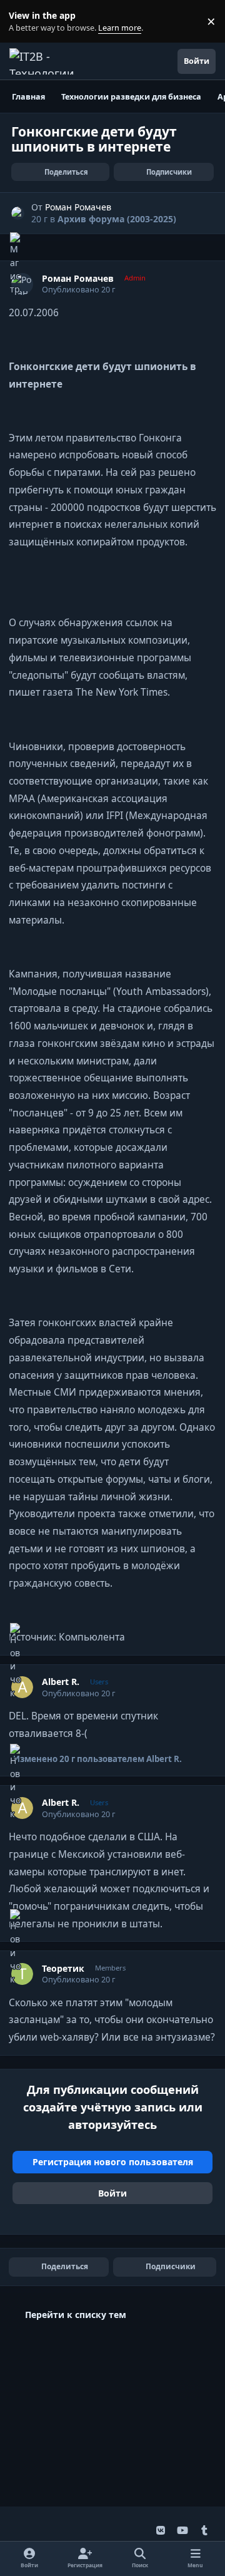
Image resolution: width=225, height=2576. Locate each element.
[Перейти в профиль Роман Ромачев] (18, 213)
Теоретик (63, 1969)
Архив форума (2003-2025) (117, 219)
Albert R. (61, 1682)
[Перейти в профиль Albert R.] (22, 1687)
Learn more (24, 22)
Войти (112, 2193)
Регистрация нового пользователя (113, 2162)
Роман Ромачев (78, 207)
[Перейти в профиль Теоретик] (22, 1974)
